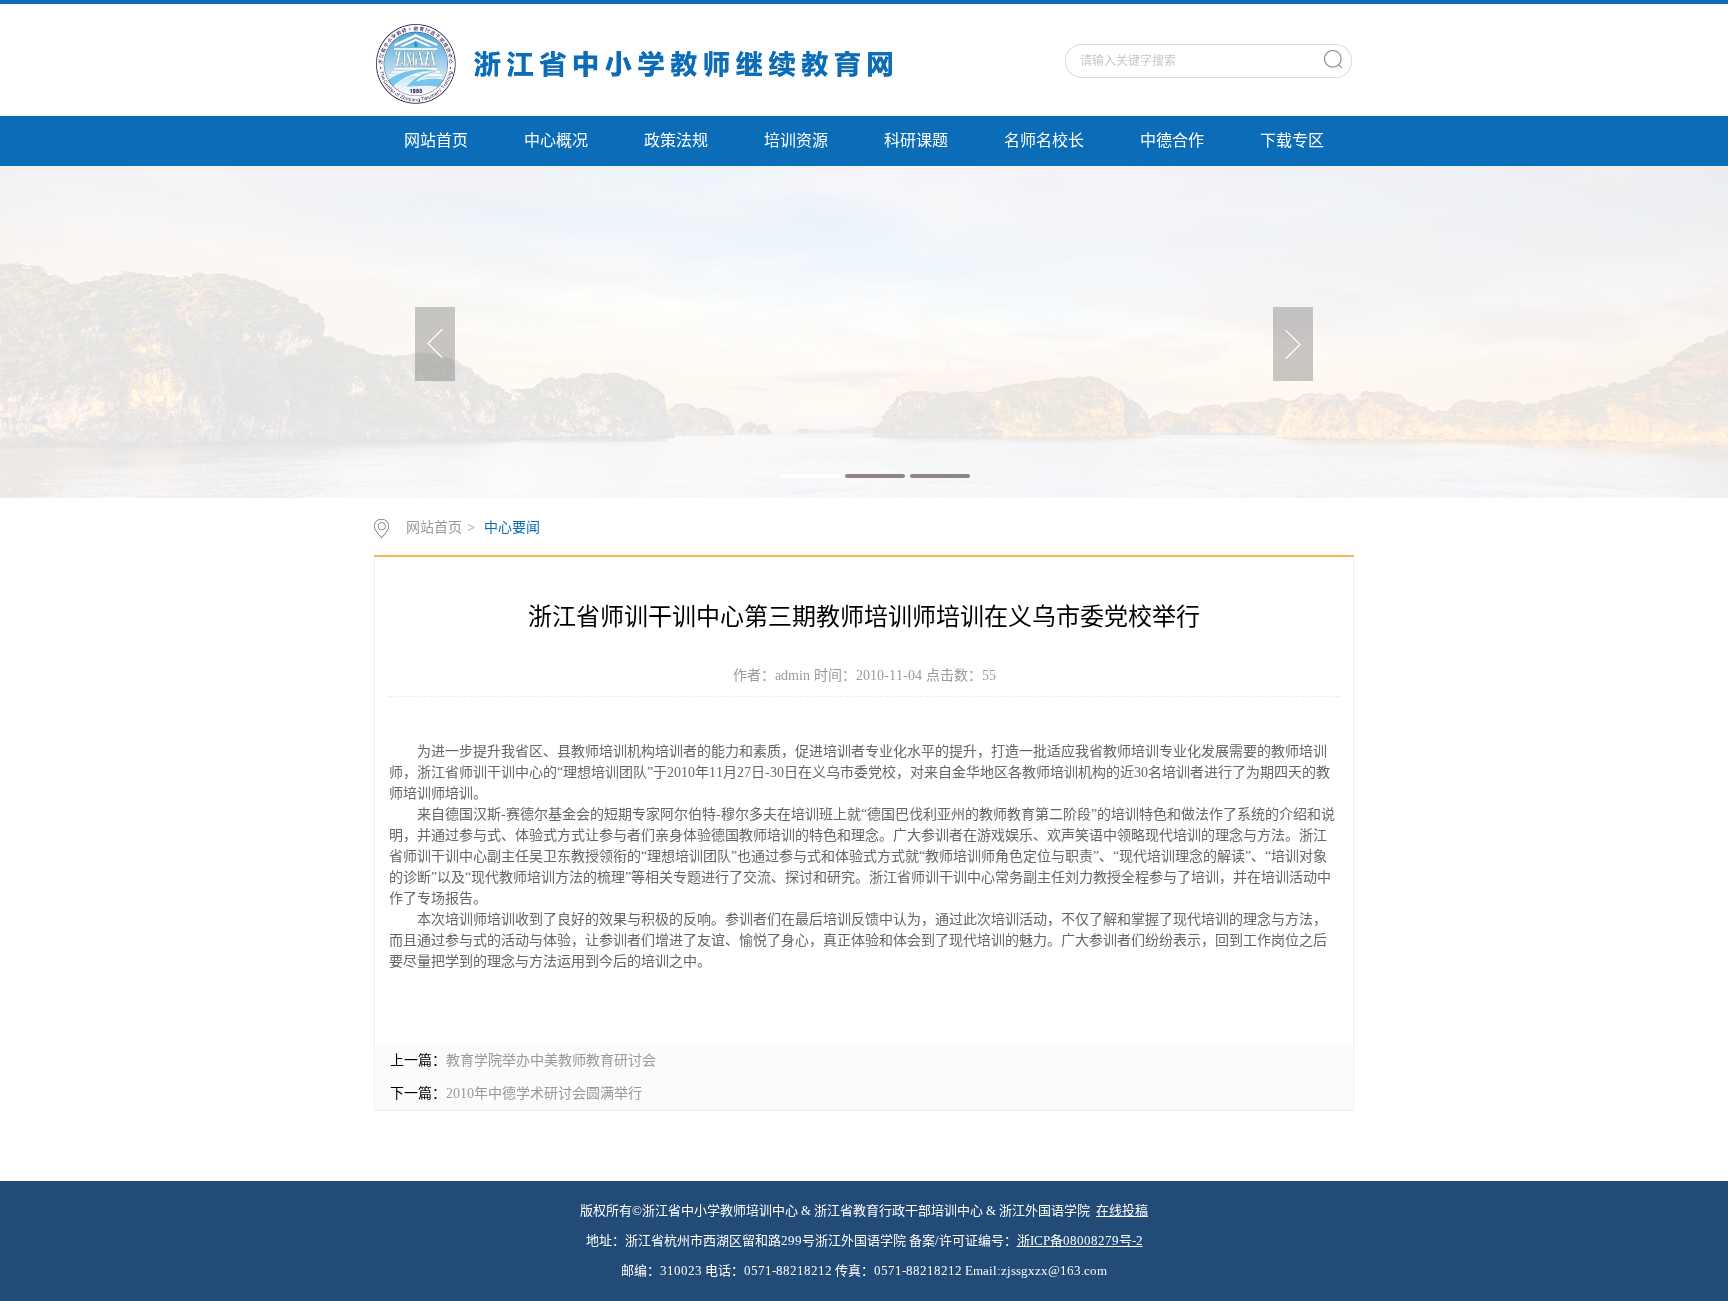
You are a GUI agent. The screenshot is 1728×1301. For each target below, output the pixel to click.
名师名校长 (1044, 140)
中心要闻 (512, 527)
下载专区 (1292, 140)
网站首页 (436, 140)
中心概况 (556, 140)
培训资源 (796, 140)
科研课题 (916, 140)
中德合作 (1172, 140)
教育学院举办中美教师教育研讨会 (551, 1060)
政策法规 (676, 140)
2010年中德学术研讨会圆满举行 (544, 1093)
